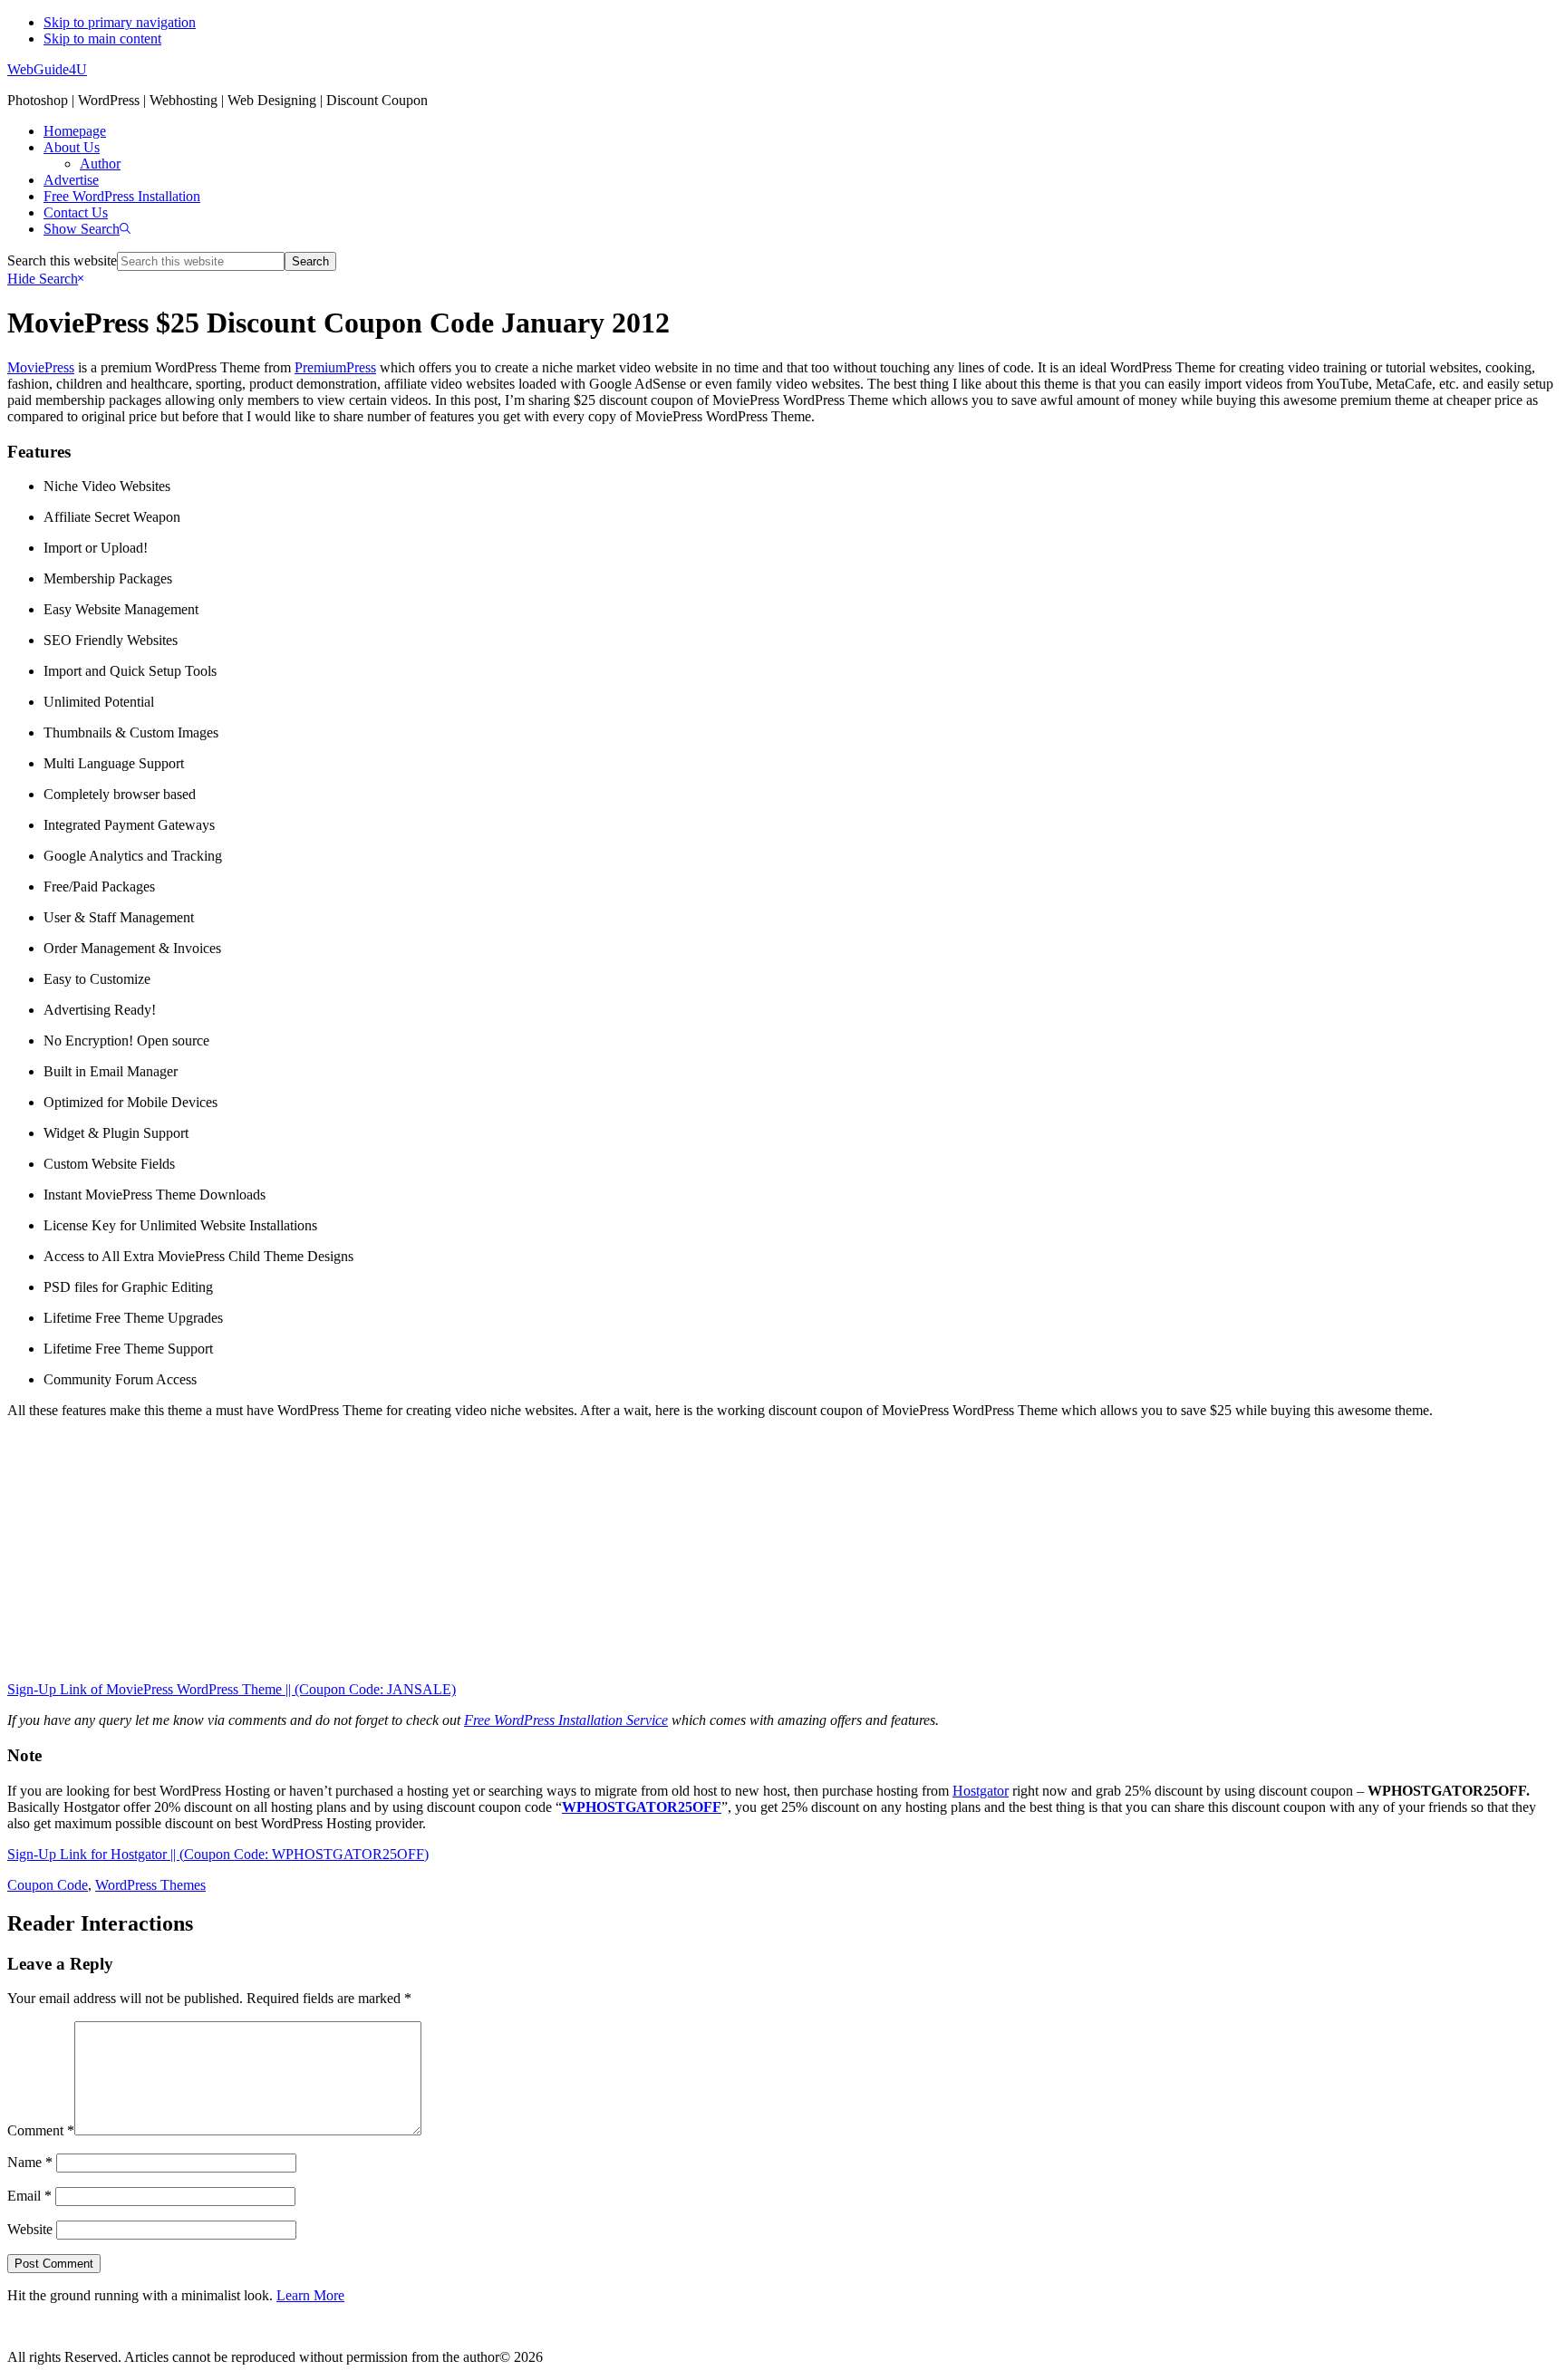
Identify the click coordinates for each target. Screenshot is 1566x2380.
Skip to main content (102, 39)
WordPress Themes (150, 1885)
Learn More (310, 2295)
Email (29, 2196)
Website (30, 2229)
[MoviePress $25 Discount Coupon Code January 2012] (783, 1550)
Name (30, 2162)
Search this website (62, 260)
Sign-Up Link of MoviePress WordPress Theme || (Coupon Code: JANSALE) (232, 1689)
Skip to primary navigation (120, 22)
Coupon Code (48, 1885)
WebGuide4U (47, 69)
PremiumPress (335, 367)
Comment (41, 2130)
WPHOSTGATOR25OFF (642, 1807)
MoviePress (41, 367)
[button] (87, 229)
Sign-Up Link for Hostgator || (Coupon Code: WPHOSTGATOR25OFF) (218, 1854)
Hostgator (981, 1791)
